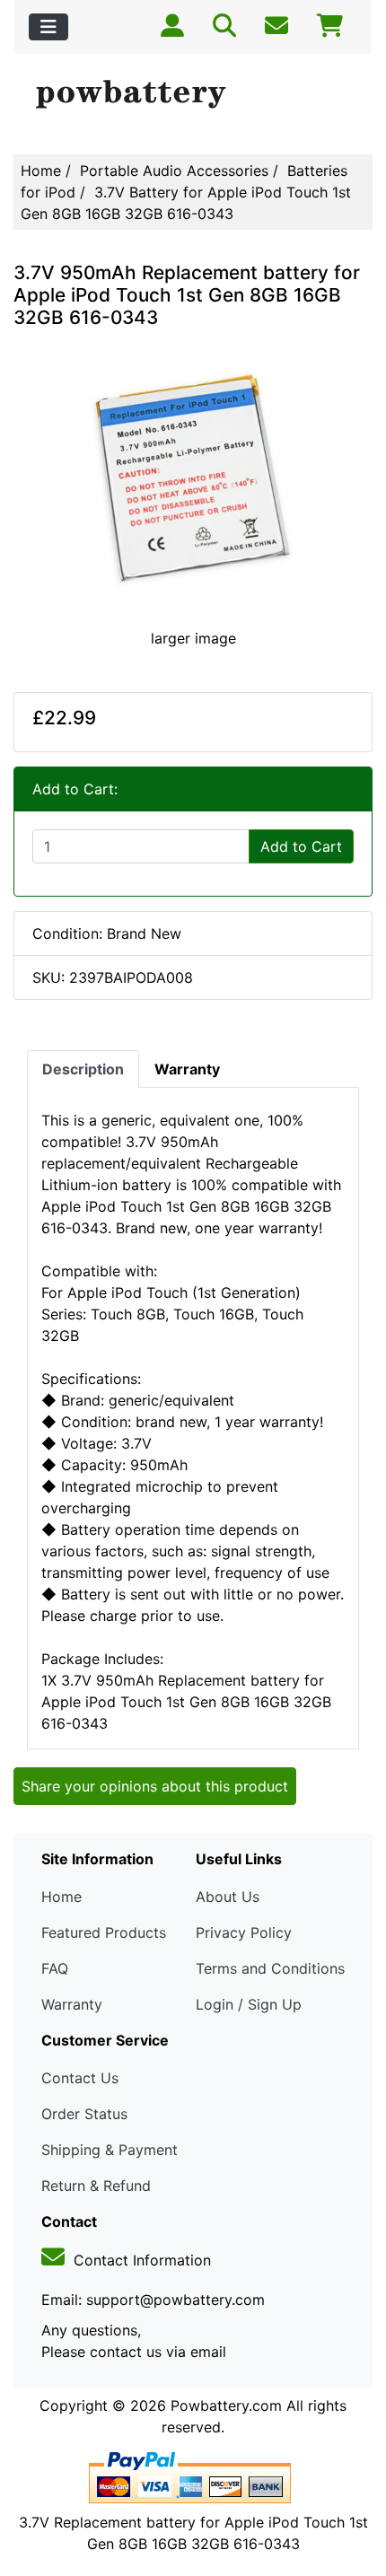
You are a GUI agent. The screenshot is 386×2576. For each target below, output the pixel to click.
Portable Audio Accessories (174, 171)
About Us (228, 1897)
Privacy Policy (244, 1932)
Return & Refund (96, 2186)
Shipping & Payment (110, 2150)
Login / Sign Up (249, 2004)
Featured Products (104, 1932)
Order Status (84, 2114)
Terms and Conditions (270, 1968)
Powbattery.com (226, 2405)
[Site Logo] (193, 95)
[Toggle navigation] (48, 27)
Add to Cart (301, 846)
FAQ (55, 1968)
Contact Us (80, 2078)
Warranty (72, 2004)
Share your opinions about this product (155, 1786)
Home (41, 171)
